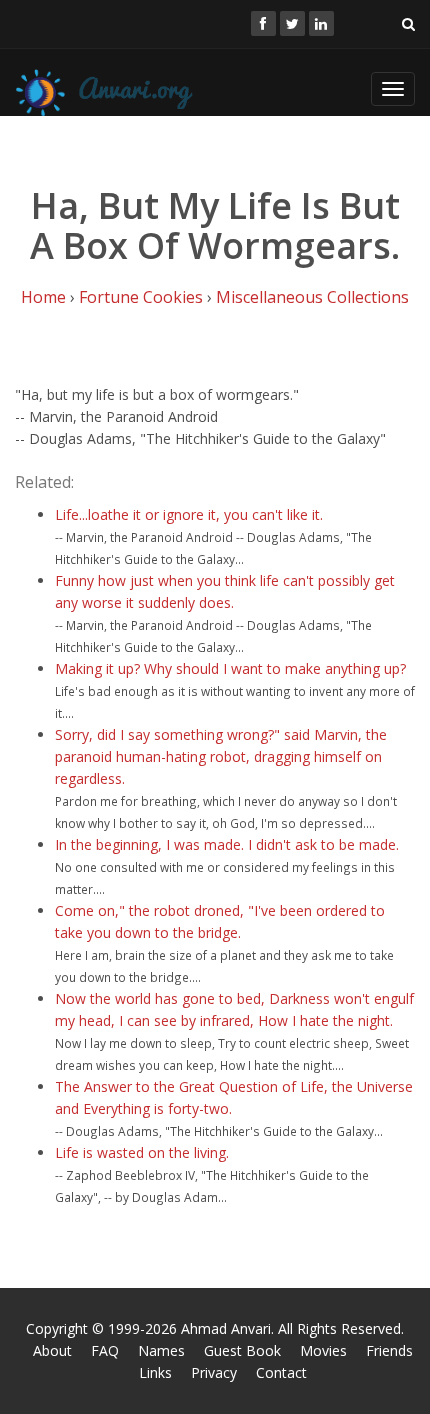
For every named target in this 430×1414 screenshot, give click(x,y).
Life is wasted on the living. (142, 1152)
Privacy (214, 1372)
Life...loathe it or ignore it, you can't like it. (189, 514)
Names (161, 1350)
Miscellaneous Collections (312, 297)
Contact (281, 1372)
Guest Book (242, 1350)
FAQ (105, 1350)
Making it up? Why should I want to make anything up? (230, 668)
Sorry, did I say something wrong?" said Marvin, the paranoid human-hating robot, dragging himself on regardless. (221, 756)
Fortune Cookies (141, 297)
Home (43, 297)
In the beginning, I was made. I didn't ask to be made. (227, 844)
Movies (323, 1350)
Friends (389, 1350)
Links (155, 1372)
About (52, 1350)
